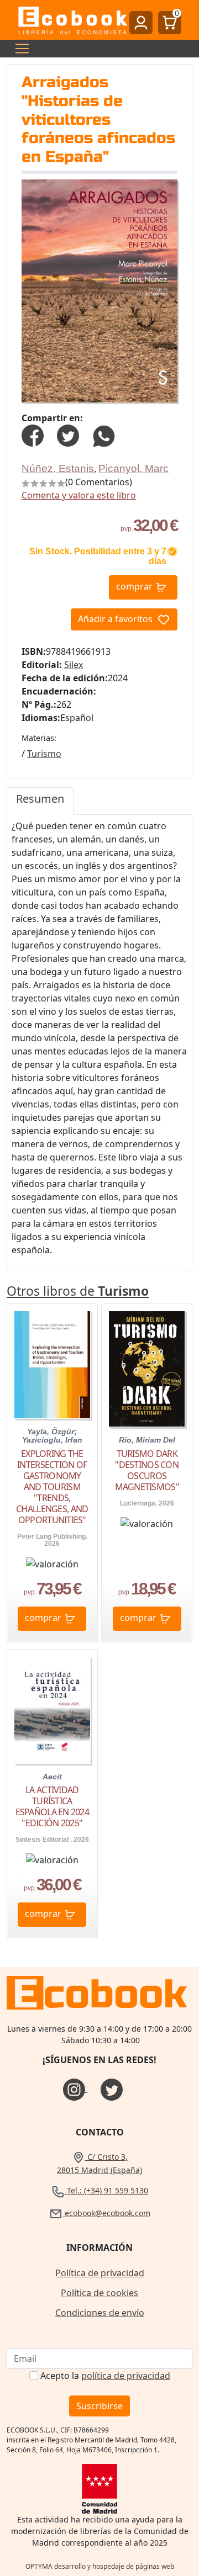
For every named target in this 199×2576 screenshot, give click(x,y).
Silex (74, 665)
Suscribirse (99, 2406)
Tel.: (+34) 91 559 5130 (106, 2190)
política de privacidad (126, 2376)
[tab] (40, 801)
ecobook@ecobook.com (106, 2213)
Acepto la (105, 2376)
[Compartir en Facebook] (33, 435)
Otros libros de (78, 1291)
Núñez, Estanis (58, 468)
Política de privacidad (100, 2273)
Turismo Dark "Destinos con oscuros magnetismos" (147, 1470)
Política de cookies (99, 2293)
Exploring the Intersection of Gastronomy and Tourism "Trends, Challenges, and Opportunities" (52, 1487)
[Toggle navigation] (19, 49)
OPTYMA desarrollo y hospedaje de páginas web (100, 2566)
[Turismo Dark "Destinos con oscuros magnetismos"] (147, 1369)
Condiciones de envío (100, 2313)
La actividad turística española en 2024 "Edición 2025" (52, 1806)
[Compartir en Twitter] (68, 435)
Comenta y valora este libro (79, 495)
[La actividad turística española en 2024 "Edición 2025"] (52, 1710)
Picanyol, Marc (133, 468)
